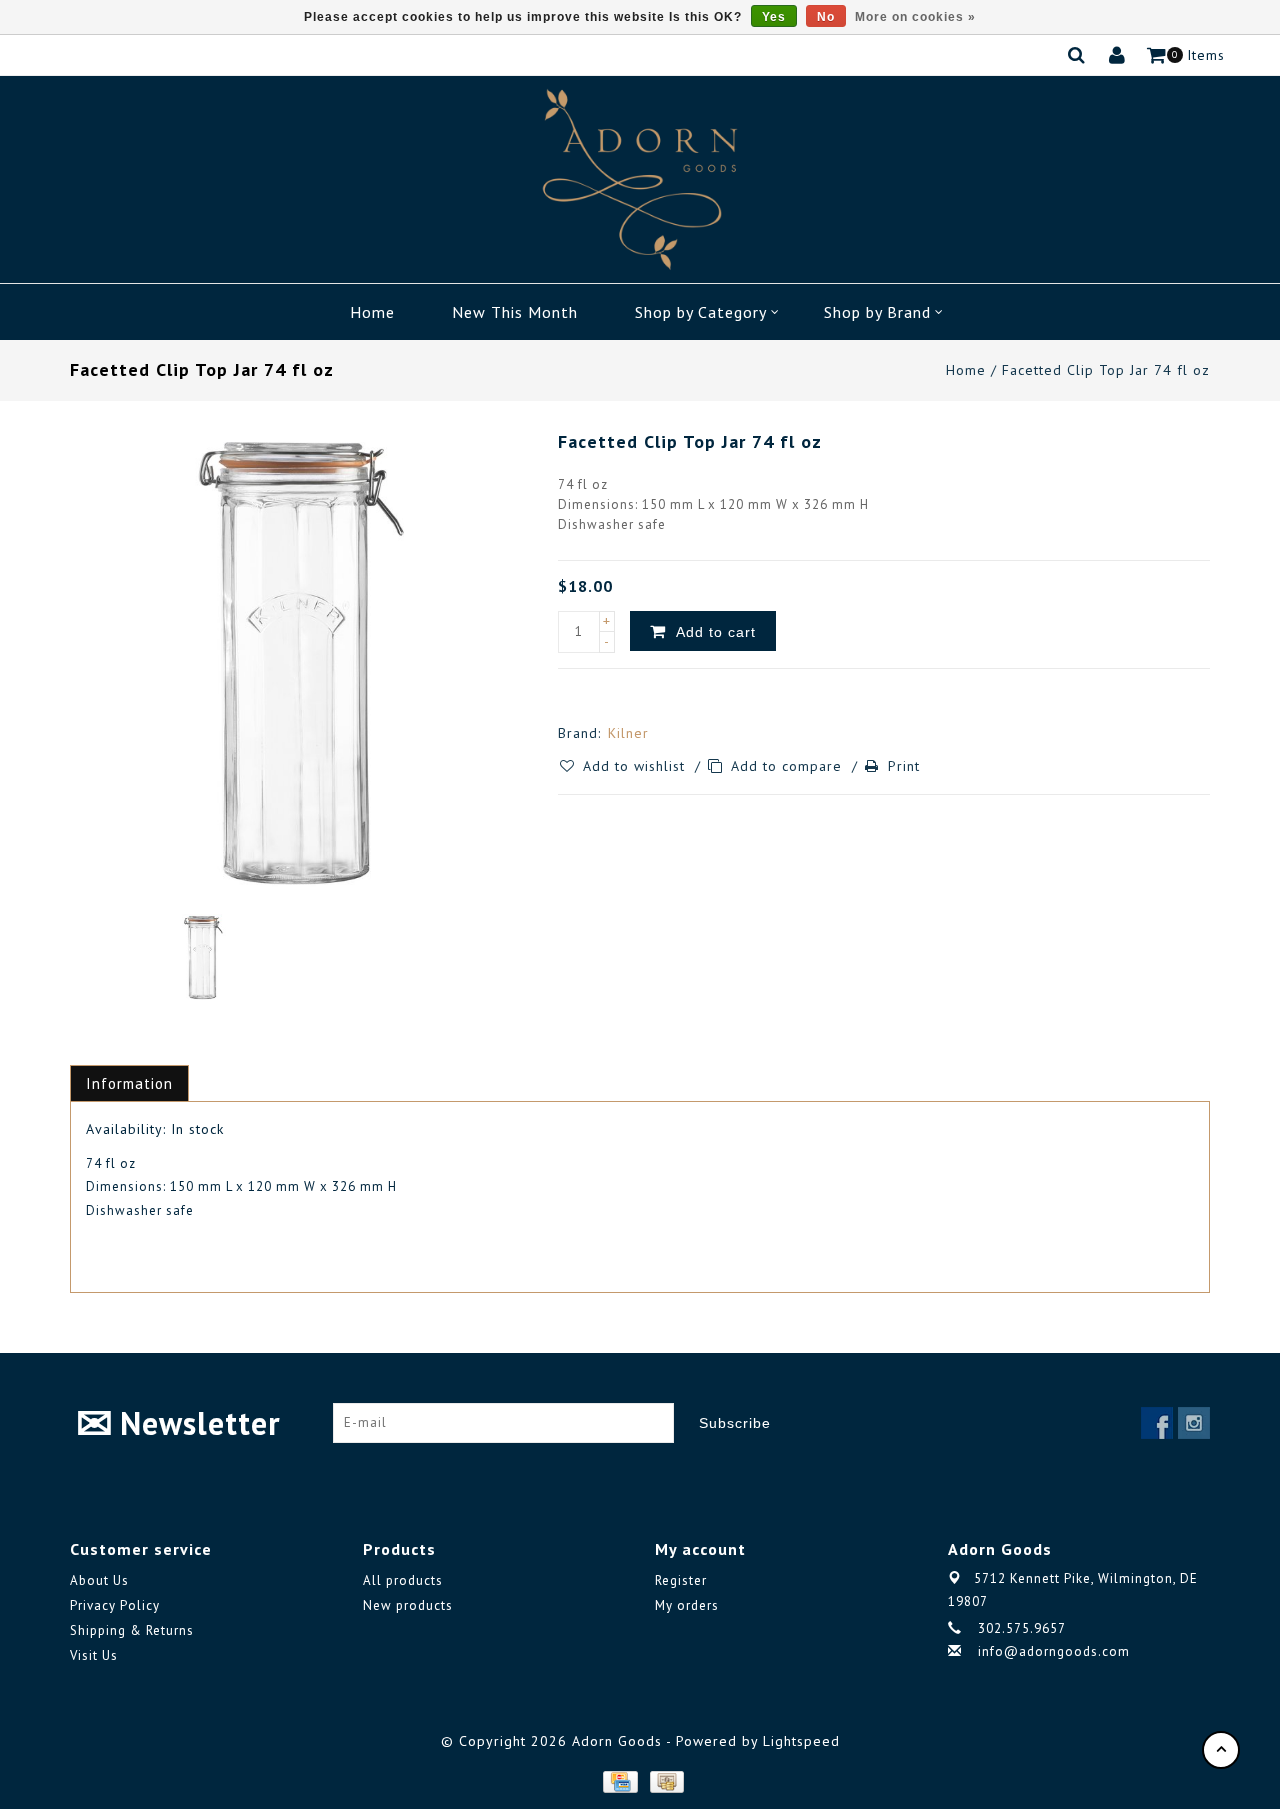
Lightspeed (801, 1741)
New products (408, 1605)
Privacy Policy (115, 1605)
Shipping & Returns (132, 1630)
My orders (687, 1605)
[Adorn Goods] (640, 179)
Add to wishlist (636, 766)
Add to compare (789, 766)
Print (904, 766)
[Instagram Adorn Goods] (1194, 1423)
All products (403, 1580)
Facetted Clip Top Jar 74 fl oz (1106, 370)
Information (129, 1083)
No (826, 17)
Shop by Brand (877, 312)
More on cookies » (915, 17)
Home (372, 312)
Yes (774, 17)
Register (681, 1580)
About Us (99, 1580)
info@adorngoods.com (1054, 1651)
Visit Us (94, 1655)
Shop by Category (701, 312)
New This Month (515, 312)
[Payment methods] (619, 1781)
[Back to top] (1221, 1750)
